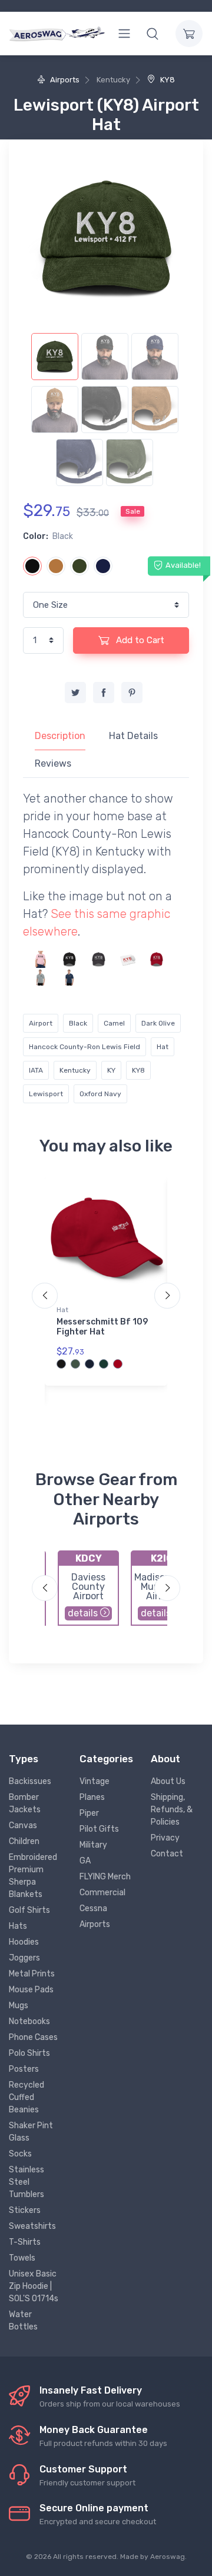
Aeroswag (168, 2557)
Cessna (93, 1908)
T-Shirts (25, 2242)
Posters (24, 2069)
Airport (41, 1023)
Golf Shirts (29, 1910)
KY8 (167, 80)
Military (93, 1845)
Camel (114, 1023)
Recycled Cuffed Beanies (26, 2097)
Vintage (95, 1781)
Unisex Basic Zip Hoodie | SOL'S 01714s (34, 2286)
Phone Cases (33, 2037)
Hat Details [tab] (133, 736)
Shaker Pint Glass (31, 2132)
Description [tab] (60, 736)
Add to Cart (139, 640)
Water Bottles (23, 2321)
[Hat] (69, 959)
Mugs (19, 2006)
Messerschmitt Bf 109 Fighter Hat (102, 1327)
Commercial (102, 1893)
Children (24, 1841)
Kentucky (75, 1070)
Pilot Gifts (99, 1829)
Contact (167, 1854)
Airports (64, 80)
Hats (18, 1926)
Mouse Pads (31, 1990)
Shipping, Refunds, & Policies (172, 1810)
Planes (92, 1797)
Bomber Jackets (25, 1803)
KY (111, 1070)
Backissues (30, 1781)
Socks (20, 2154)
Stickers (25, 2210)
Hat (163, 1047)
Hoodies (24, 1942)
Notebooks (29, 2021)
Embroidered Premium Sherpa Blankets (33, 1876)
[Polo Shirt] (41, 977)
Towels (22, 2258)
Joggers (24, 1958)
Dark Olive (158, 1023)
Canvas (23, 1826)
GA (85, 1861)
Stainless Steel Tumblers (26, 2182)
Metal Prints (32, 1974)
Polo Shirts (29, 2053)
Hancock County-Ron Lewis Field (85, 1047)
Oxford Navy (100, 1094)
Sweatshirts (32, 2226)
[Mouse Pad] (128, 959)
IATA (36, 1070)
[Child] (41, 959)
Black (78, 1023)
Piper (89, 1813)
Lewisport (46, 1094)
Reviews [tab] (53, 763)
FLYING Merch (105, 1877)
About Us (168, 1781)
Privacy (165, 1838)
